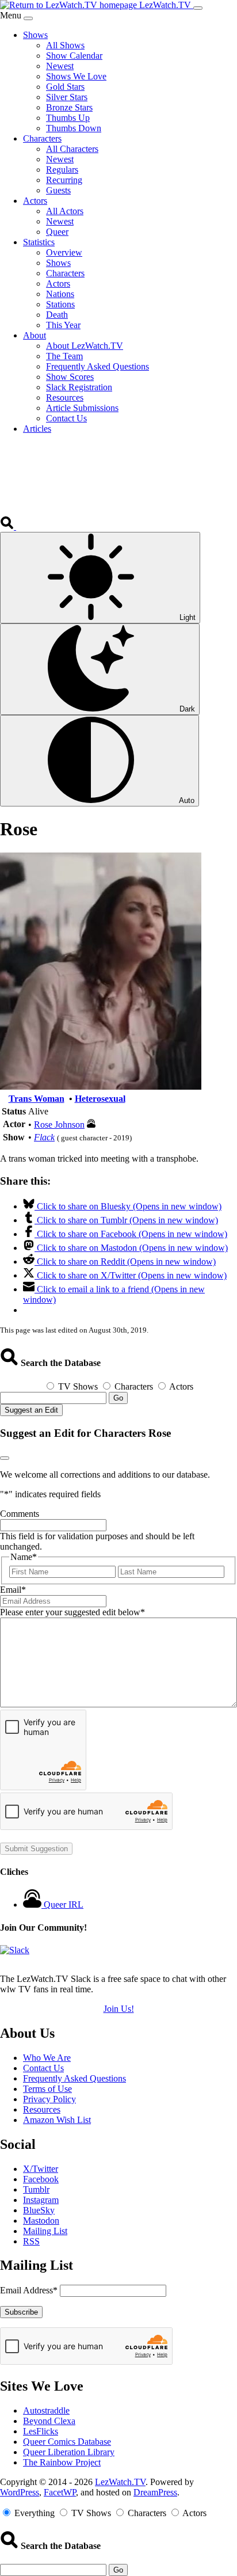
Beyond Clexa (49, 2421)
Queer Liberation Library (69, 2452)
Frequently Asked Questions (74, 2078)
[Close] (28, 18)
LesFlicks (41, 2431)
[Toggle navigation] (198, 8)
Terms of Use (47, 2089)
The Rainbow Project (62, 2462)
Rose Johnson (59, 1125)
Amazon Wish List (57, 2120)
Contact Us (43, 2068)
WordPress (20, 2492)
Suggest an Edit (31, 1410)
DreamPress (155, 2492)
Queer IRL (64, 1905)
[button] (8, 526)
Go (118, 1398)
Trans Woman (37, 1099)
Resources (42, 2109)
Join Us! (119, 2009)
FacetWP (60, 2492)
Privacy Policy (49, 2099)
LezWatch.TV (120, 2482)
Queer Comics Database (67, 2442)
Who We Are (47, 2058)
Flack (44, 1137)
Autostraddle (46, 2411)
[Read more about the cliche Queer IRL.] (33, 1905)
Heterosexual (100, 1099)
